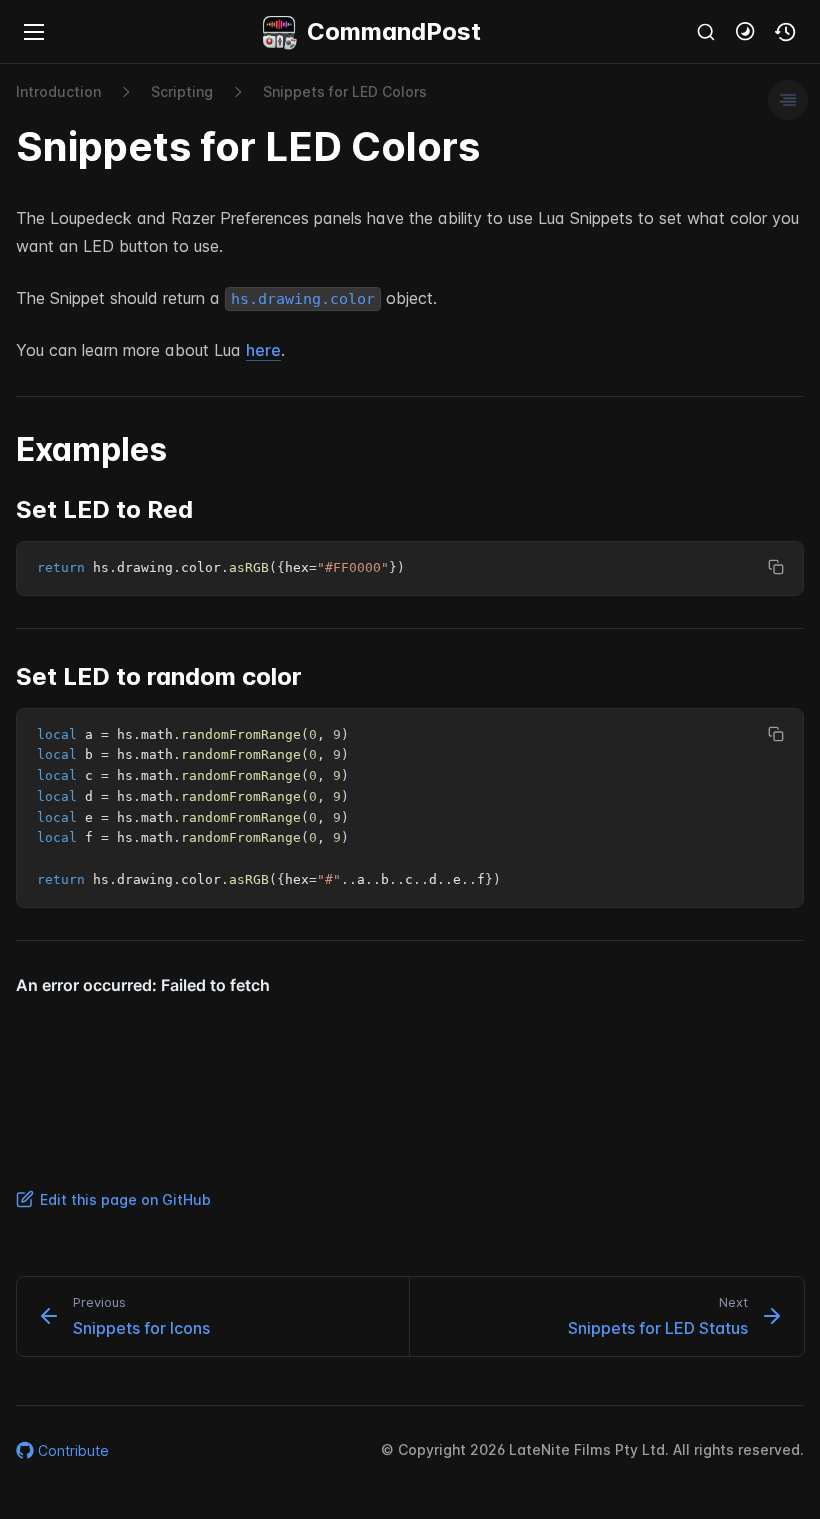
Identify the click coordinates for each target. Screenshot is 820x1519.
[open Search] (706, 32)
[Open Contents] (788, 100)
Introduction (58, 91)
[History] (786, 32)
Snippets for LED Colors (345, 91)
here (263, 350)
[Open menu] (34, 32)
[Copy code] (777, 568)
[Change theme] (746, 32)
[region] (410, 568)
